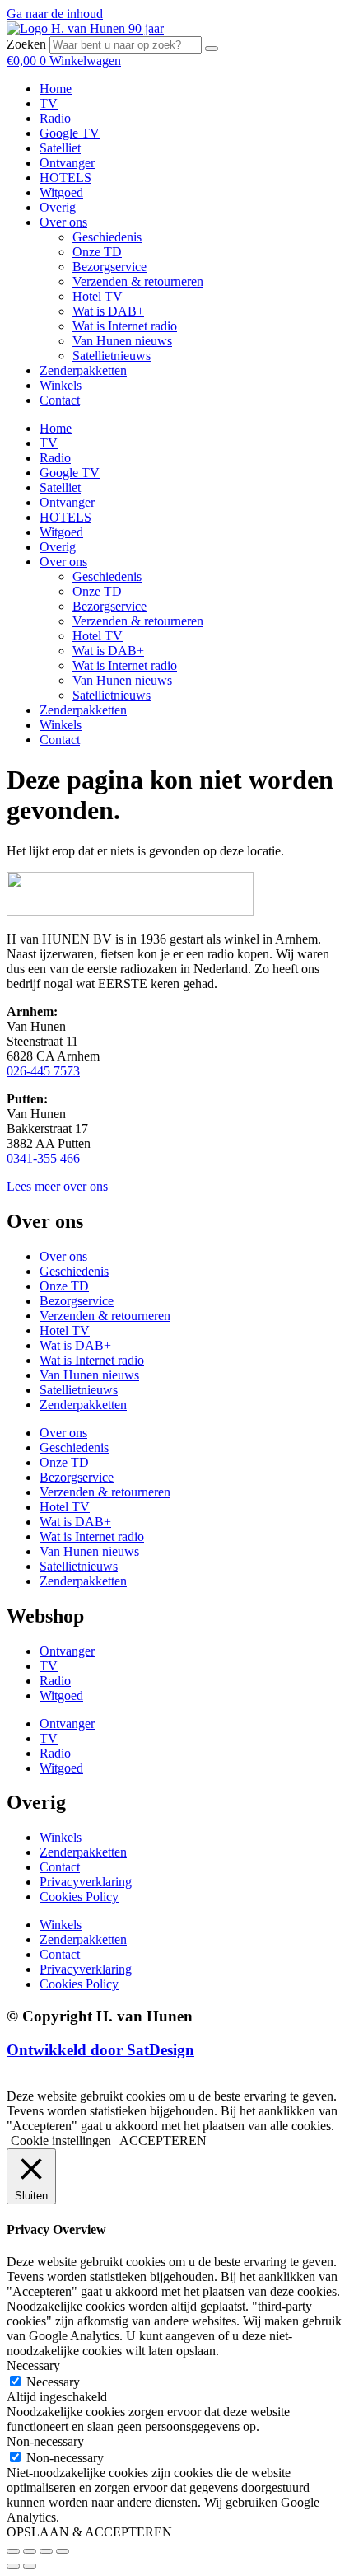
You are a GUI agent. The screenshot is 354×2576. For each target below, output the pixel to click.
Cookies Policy (79, 1897)
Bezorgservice (109, 267)
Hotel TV (98, 296)
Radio (55, 118)
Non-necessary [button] (45, 2441)
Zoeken (26, 44)
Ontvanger (67, 163)
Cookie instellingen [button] (61, 2140)
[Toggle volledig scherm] (30, 2551)
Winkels (61, 385)
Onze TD (97, 252)
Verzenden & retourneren (138, 281)
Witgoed (61, 192)
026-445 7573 (43, 1071)
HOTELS (65, 178)
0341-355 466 (43, 1158)
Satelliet (60, 148)
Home (56, 89)
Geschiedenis (107, 237)
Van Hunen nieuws (122, 341)
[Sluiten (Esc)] (63, 2551)
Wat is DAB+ (108, 311)
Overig (58, 207)
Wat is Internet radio (125, 326)
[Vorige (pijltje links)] (13, 2566)
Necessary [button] (33, 2365)
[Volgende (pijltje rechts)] (30, 2566)
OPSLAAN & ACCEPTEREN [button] (89, 2532)
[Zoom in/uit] (13, 2551)
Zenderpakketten (83, 370)
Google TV (70, 133)
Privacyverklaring (86, 1882)
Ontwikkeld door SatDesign (100, 2050)
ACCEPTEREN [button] (163, 2140)
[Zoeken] (212, 49)
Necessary (53, 2382)
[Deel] (46, 2551)
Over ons (63, 222)
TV (49, 103)
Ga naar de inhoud (55, 14)
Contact (60, 400)
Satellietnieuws (112, 356)
